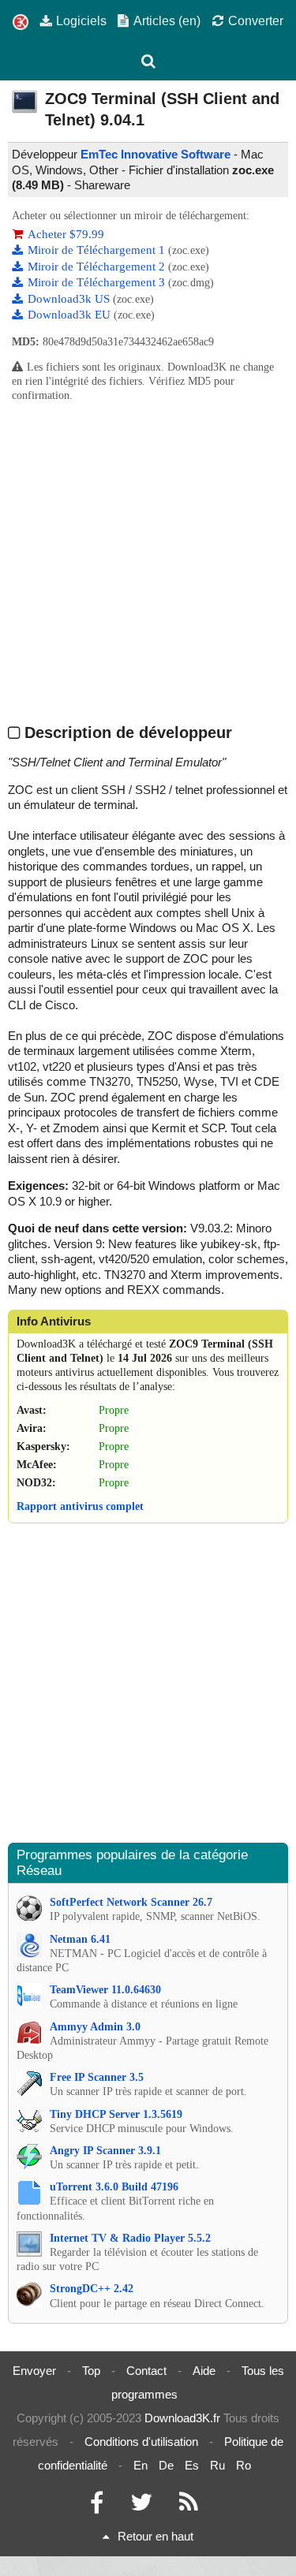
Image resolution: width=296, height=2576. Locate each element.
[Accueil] (21, 22)
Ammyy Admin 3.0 (95, 2027)
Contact (146, 2371)
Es (192, 2465)
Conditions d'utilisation (141, 2442)
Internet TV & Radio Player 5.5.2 (130, 2238)
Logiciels (81, 21)
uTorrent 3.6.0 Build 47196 (114, 2187)
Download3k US (70, 299)
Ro (244, 2465)
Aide (204, 2371)
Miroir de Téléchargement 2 (98, 267)
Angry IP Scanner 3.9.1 (105, 2151)
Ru (217, 2465)
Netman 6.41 (80, 1939)
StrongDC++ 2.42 (92, 2289)
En (141, 2465)
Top (91, 2371)
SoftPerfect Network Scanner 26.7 (131, 1902)
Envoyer (34, 2371)
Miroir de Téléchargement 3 (98, 282)
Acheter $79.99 (66, 234)
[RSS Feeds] (189, 2506)
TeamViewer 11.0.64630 (105, 1990)
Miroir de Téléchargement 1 (98, 250)
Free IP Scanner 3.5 (97, 2077)
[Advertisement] (148, 563)
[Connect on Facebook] (97, 2506)
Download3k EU (71, 315)
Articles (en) (167, 21)
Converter (256, 21)
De (166, 2465)
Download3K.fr (182, 2418)
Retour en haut (155, 2536)
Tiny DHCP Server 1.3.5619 (116, 2114)
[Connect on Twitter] (141, 2506)
